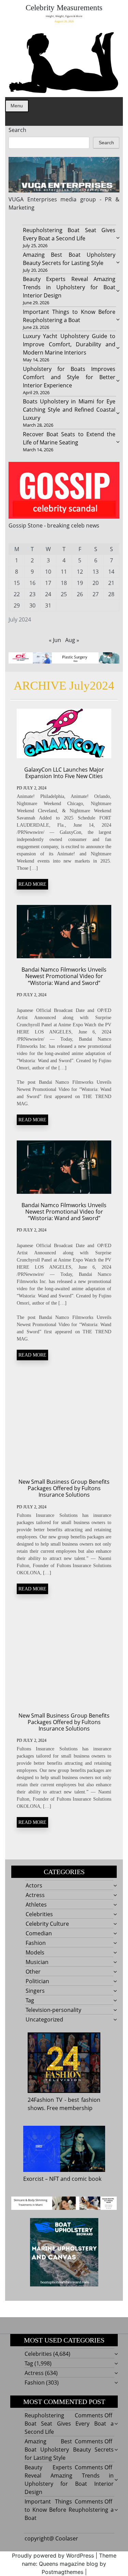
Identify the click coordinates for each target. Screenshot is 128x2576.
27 (96, 594)
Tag (30, 2000)
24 (48, 594)
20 (96, 583)
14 (111, 572)
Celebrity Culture (47, 1924)
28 (111, 594)
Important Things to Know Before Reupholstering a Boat (69, 2510)
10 (48, 572)
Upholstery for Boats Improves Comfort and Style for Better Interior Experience (69, 377)
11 (64, 572)
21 (111, 583)
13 (96, 572)
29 (17, 605)
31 (48, 605)
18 (64, 583)
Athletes (36, 1905)
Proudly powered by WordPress (53, 2555)
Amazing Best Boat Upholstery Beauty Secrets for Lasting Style (69, 2450)
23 (32, 594)
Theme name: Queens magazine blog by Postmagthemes (69, 2564)
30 (32, 605)
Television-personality (53, 2010)
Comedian (39, 1933)
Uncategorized (44, 2019)
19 (80, 583)
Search (17, 130)
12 (80, 572)
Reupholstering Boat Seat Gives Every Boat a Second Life (69, 2424)
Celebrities (39, 1914)
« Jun (55, 640)
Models (35, 1952)
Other (33, 1972)
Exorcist (33, 2179)
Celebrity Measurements (64, 8)
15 (17, 583)
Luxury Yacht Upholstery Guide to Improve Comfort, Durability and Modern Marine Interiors (69, 344)
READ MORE (32, 884)
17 (48, 583)
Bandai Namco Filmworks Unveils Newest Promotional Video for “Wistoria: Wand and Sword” (64, 976)
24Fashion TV (45, 2100)
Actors (34, 1885)
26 (80, 594)
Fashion (36, 1943)
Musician (37, 1962)
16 (32, 583)
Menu (17, 106)
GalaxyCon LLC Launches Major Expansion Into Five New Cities (64, 773)
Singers (35, 1991)
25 (64, 594)
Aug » (72, 640)
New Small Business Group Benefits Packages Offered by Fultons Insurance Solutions (64, 1488)
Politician (37, 1981)
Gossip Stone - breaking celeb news (54, 525)
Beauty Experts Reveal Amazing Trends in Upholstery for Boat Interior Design (69, 287)
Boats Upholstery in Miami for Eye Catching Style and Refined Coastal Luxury (69, 410)
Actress (35, 1895)
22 (17, 594)
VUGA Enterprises (33, 199)
